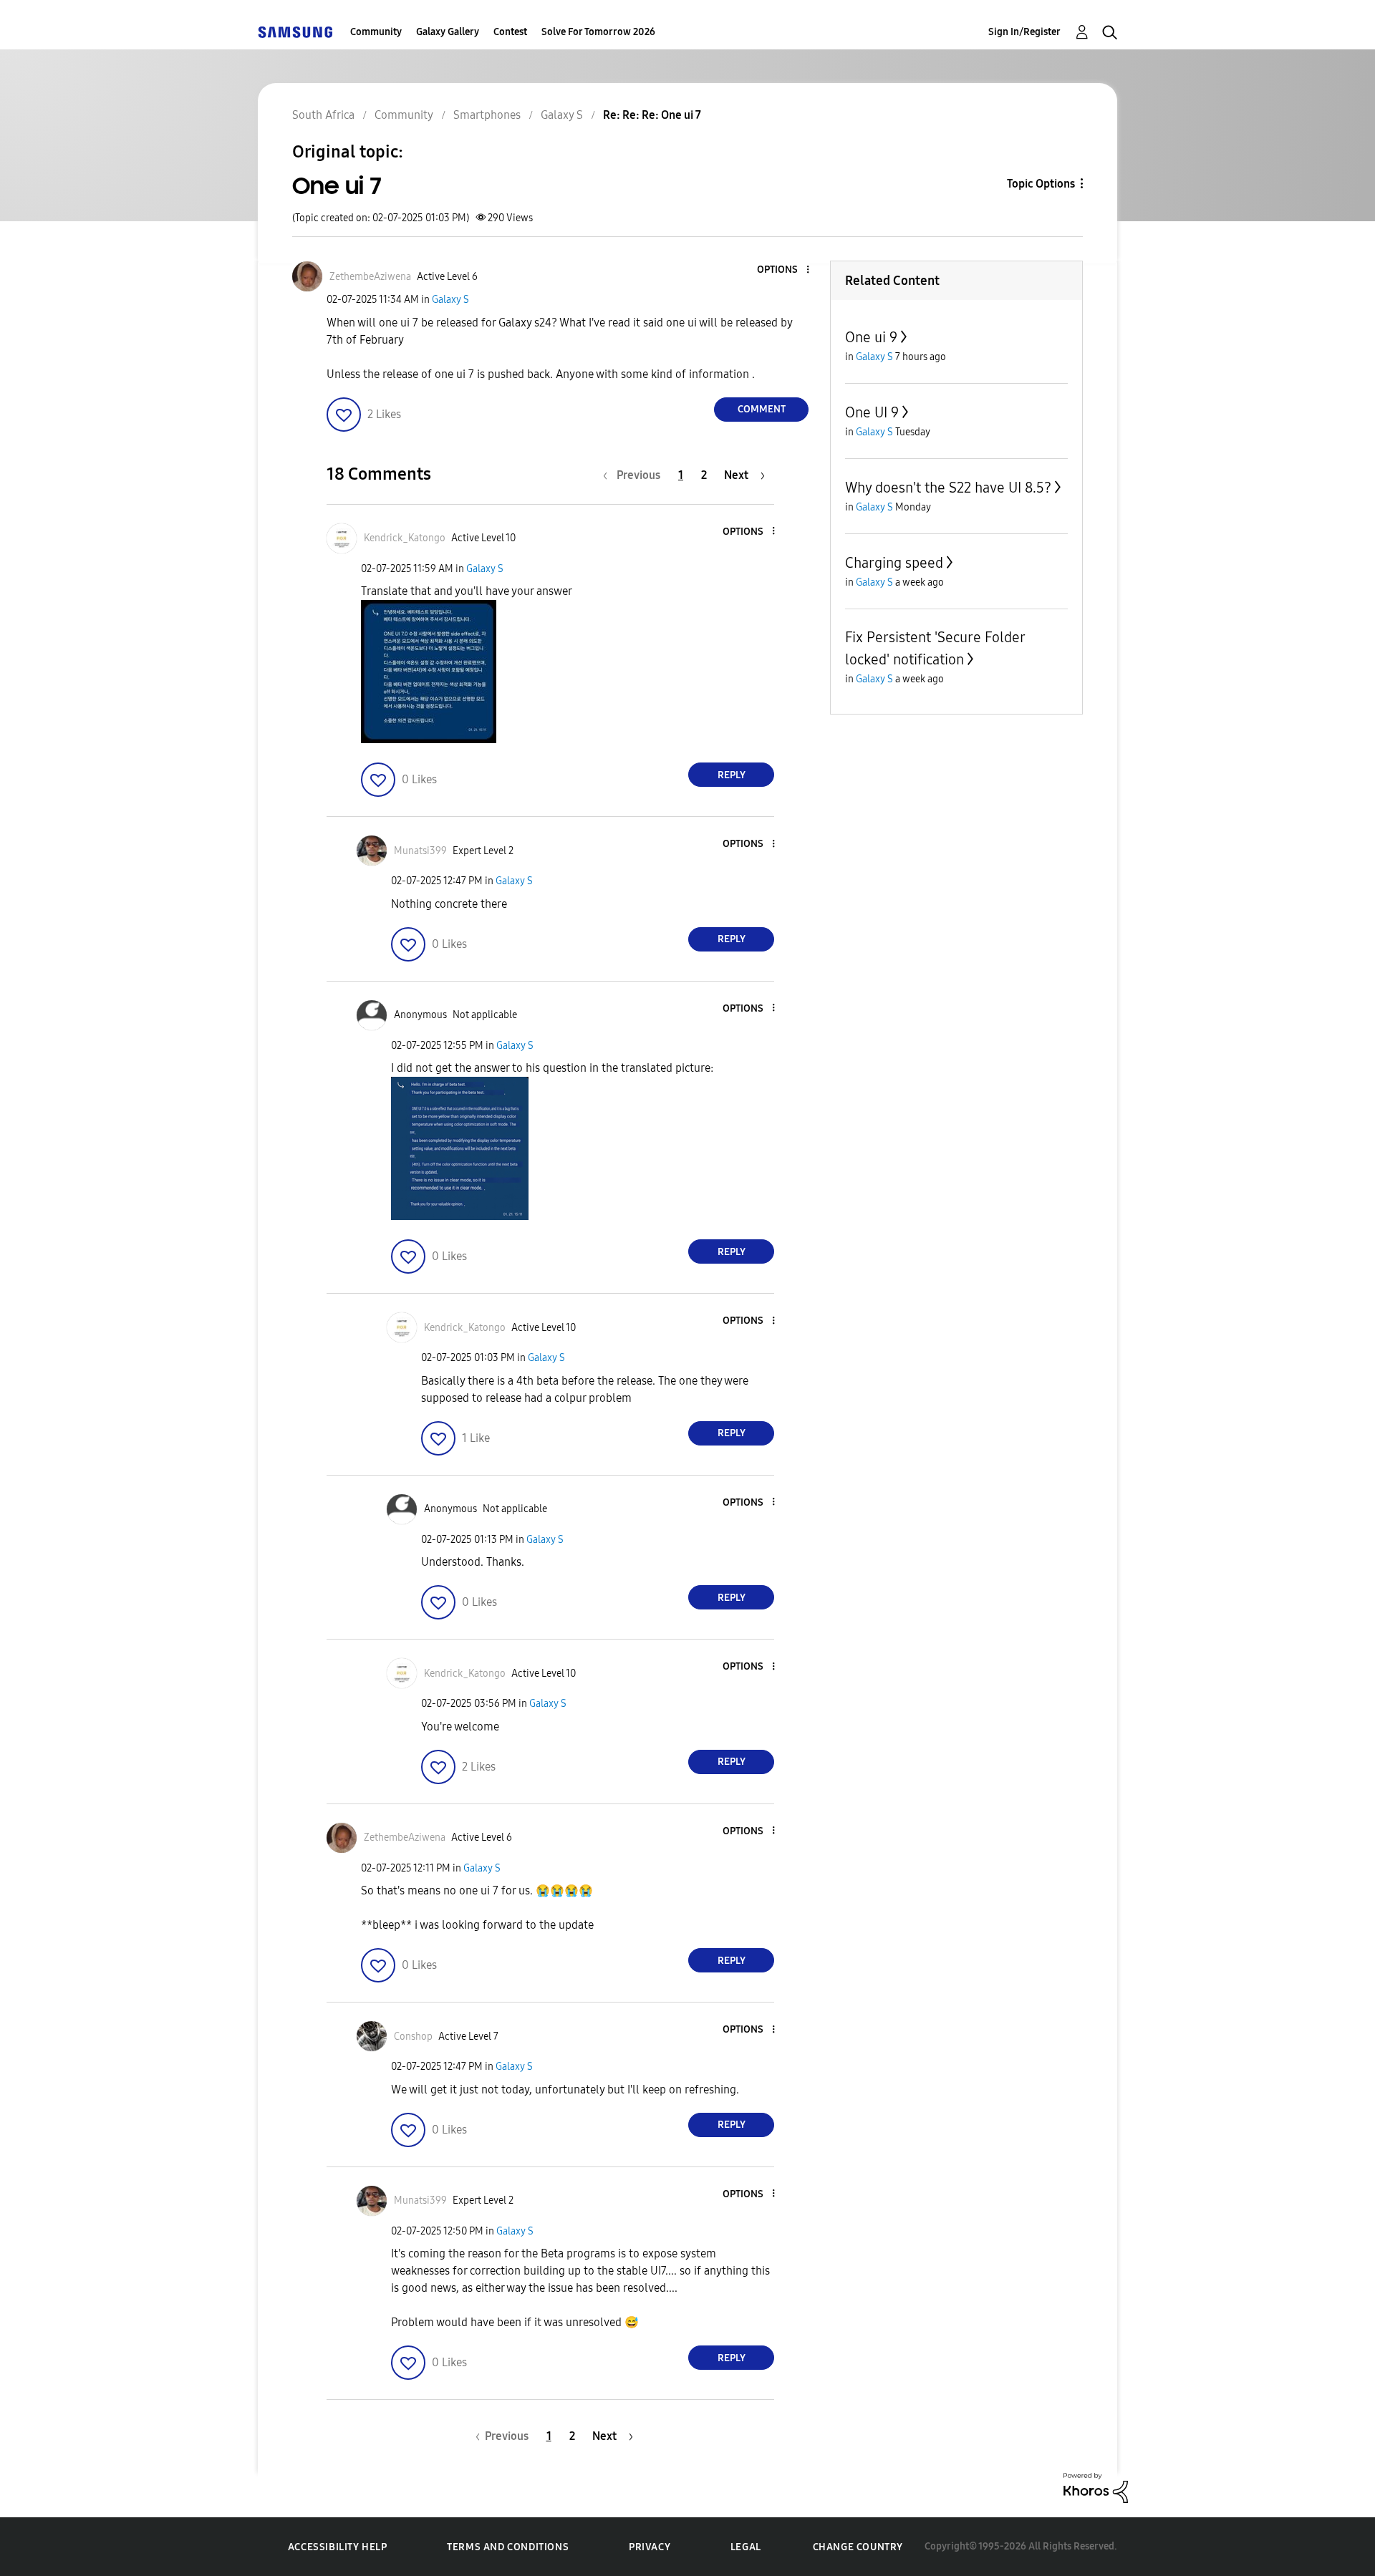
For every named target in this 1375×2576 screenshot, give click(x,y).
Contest (510, 32)
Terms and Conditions (508, 2547)
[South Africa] (295, 32)
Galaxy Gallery (448, 32)
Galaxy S (450, 300)
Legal (746, 2547)
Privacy (650, 2547)
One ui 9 (871, 337)
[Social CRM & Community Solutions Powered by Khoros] (1096, 2487)
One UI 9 (872, 412)
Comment (762, 409)
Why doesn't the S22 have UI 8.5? (948, 488)
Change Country (858, 2547)
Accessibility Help (338, 2547)
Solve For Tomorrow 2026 (598, 32)
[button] (784, 270)
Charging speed (894, 563)
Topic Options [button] (1041, 184)
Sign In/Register (1024, 32)
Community (376, 32)
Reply (732, 775)
